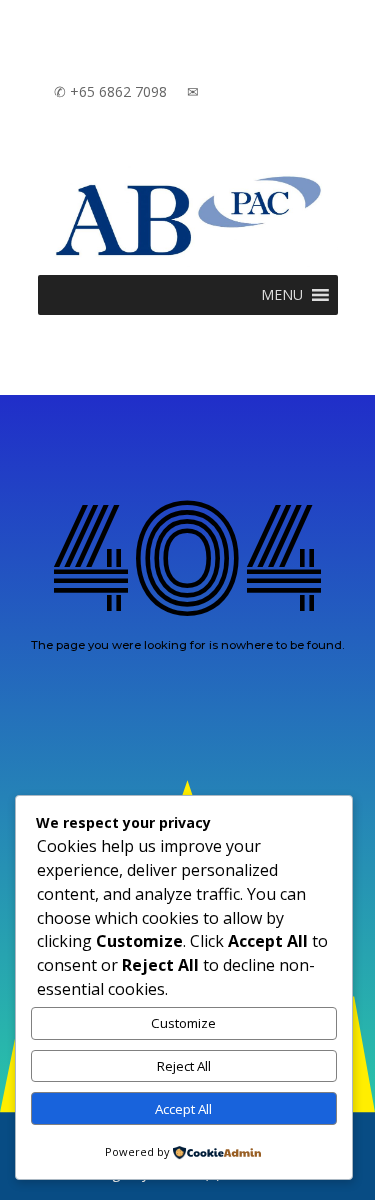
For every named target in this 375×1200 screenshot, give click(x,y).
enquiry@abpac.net (260, 91)
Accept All (183, 1109)
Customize (183, 1023)
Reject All (184, 1066)
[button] (282, 295)
